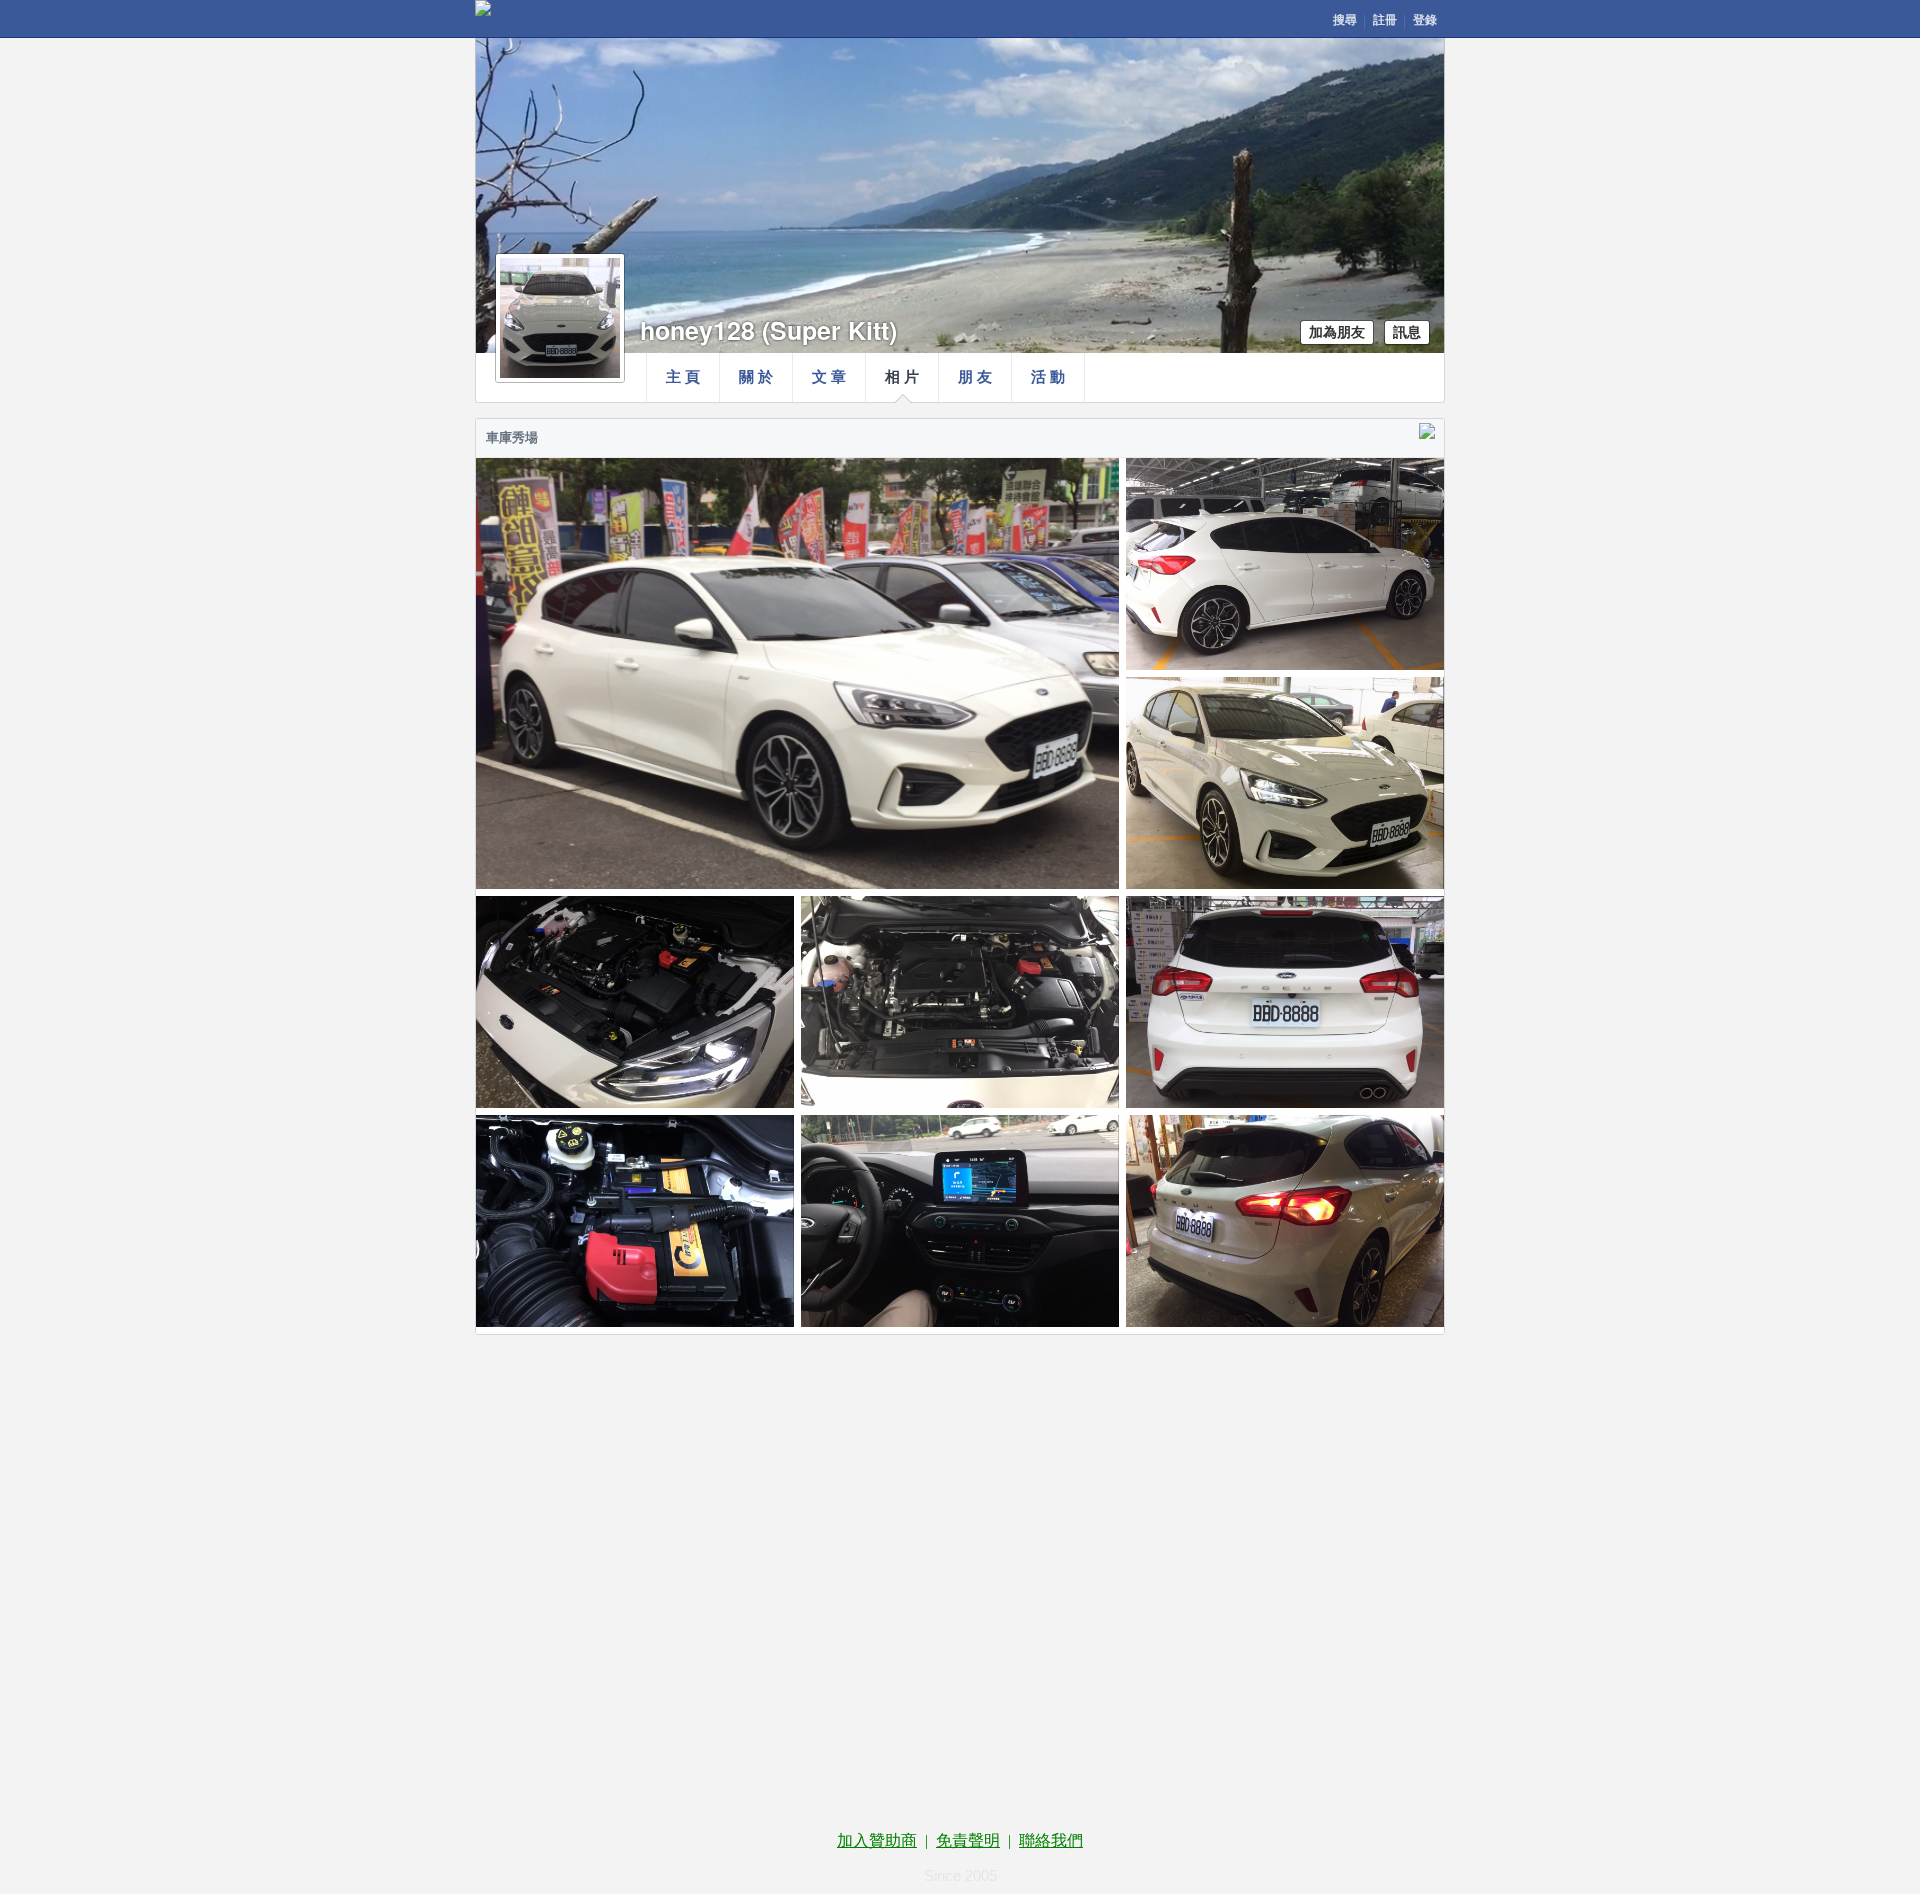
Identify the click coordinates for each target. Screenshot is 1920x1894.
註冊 (1385, 20)
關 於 (756, 377)
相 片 (902, 377)
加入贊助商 (877, 1840)
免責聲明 (968, 1840)
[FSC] (483, 8)
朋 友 (975, 377)
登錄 (1425, 20)
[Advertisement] (960, 1434)
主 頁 (683, 377)
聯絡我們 (1051, 1840)
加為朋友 (1337, 332)
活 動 (1048, 377)
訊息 (1407, 332)
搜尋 (1345, 20)
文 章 (829, 377)
